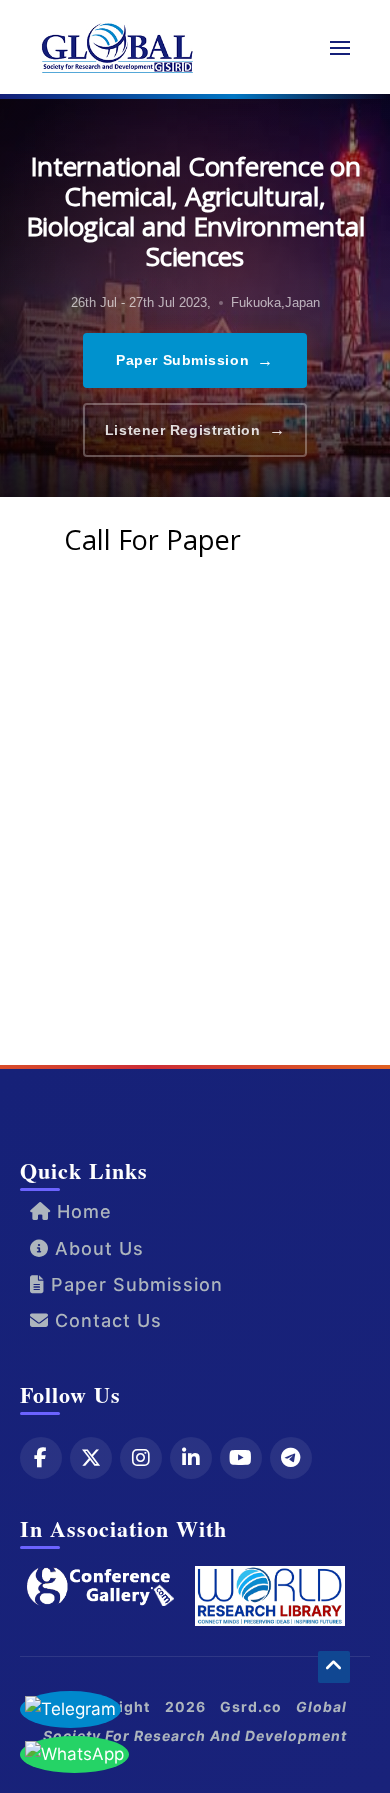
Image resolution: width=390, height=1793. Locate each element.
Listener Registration (195, 429)
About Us (96, 1248)
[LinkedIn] (191, 1458)
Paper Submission (195, 360)
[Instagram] (141, 1458)
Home (81, 1211)
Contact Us (105, 1320)
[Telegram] (291, 1458)
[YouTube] (241, 1458)
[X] (91, 1458)
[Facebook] (41, 1458)
